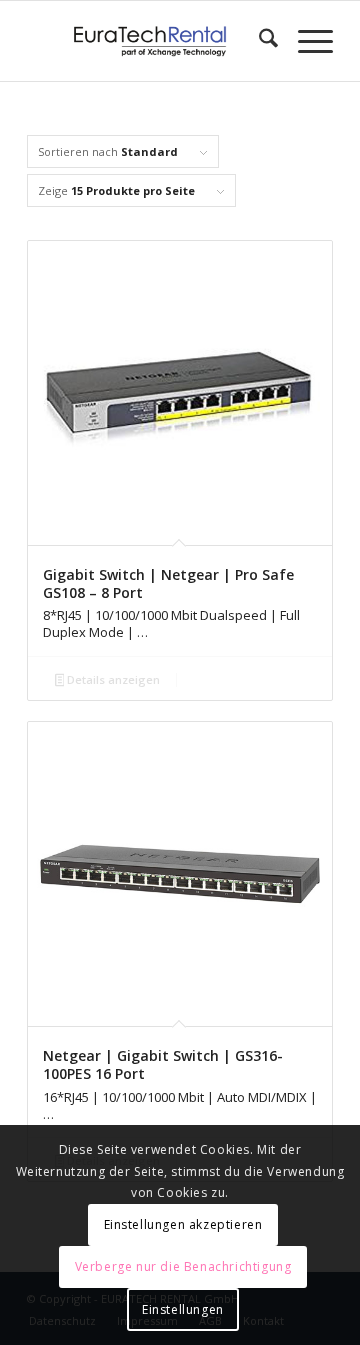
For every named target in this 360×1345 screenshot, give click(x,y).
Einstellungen (183, 1309)
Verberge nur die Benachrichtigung (183, 1266)
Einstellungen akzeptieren (183, 1224)
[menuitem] (258, 41)
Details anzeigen (112, 679)
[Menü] (305, 41)
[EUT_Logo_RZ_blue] (149, 41)
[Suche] (258, 41)
